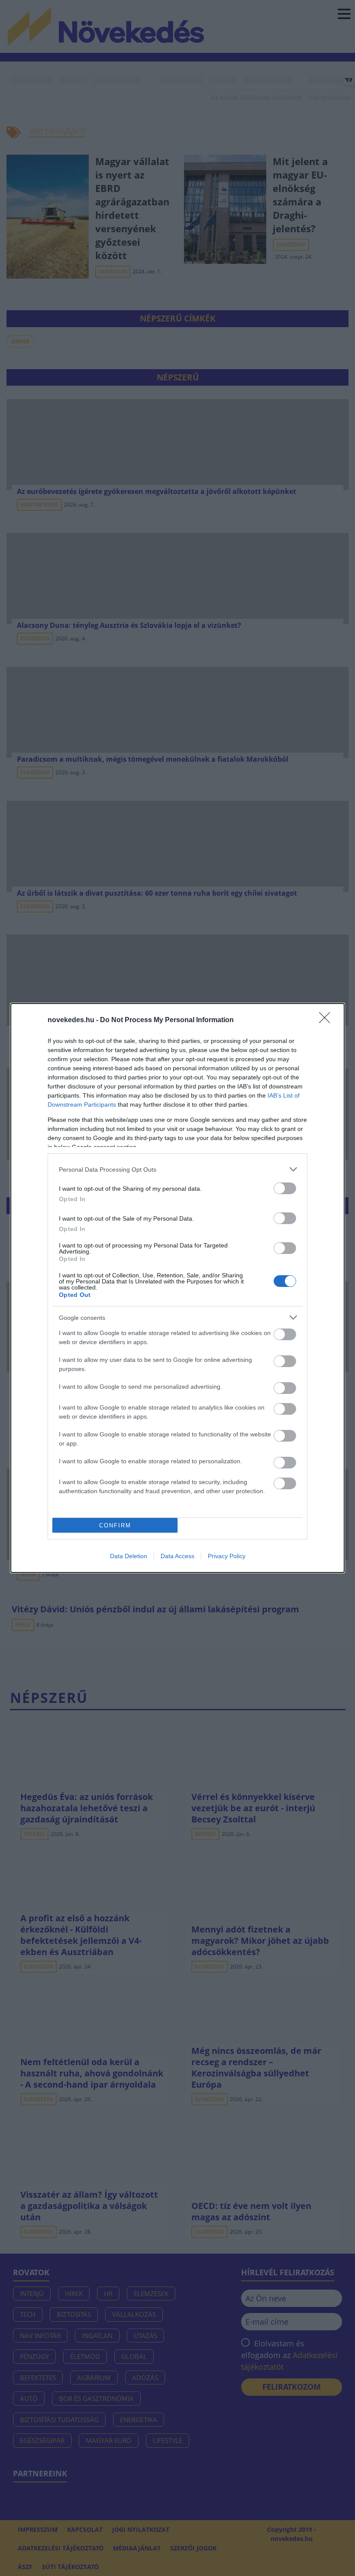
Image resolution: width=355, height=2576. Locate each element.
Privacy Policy (227, 1556)
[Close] (327, 1020)
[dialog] (177, 1288)
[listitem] (177, 1169)
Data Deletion (129, 1556)
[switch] (285, 1188)
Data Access (177, 1556)
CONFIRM (115, 1525)
